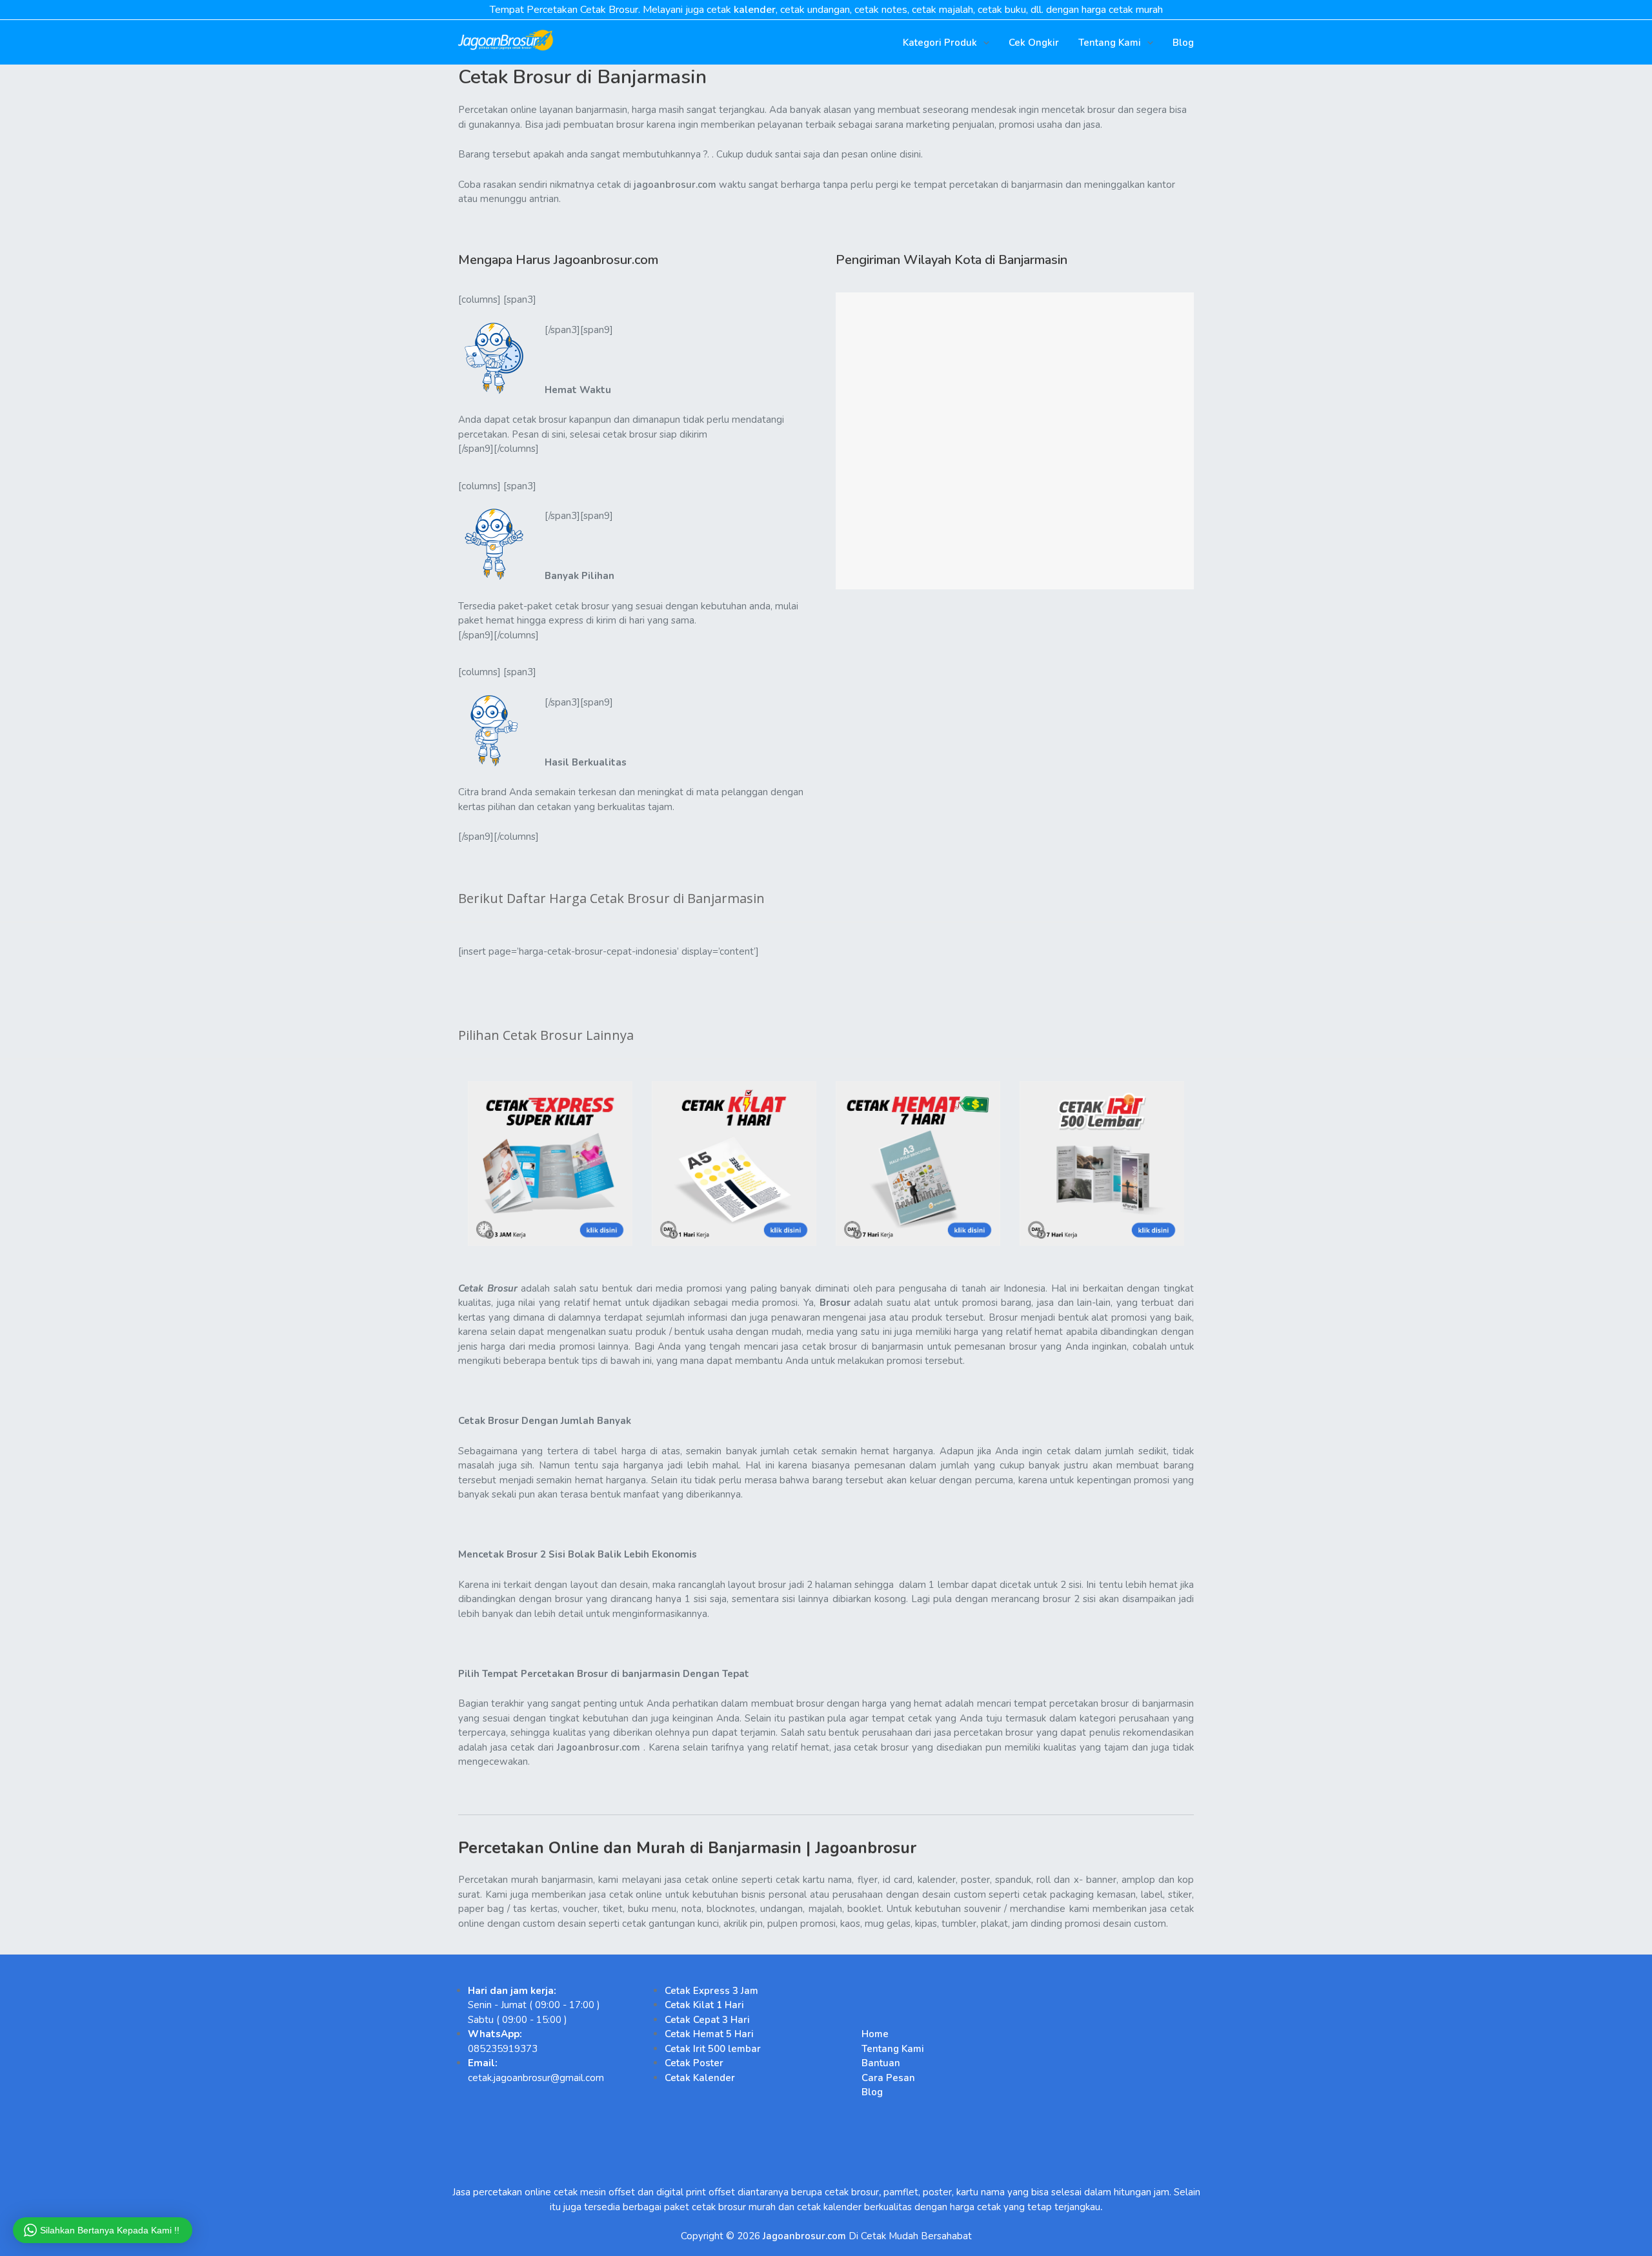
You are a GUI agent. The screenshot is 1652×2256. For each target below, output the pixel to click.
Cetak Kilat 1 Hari (704, 2005)
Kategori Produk (940, 43)
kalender (755, 10)
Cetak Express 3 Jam (711, 1991)
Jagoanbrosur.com (599, 1747)
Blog (1183, 43)
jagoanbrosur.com (675, 185)
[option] (550, 1164)
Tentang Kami (1110, 43)
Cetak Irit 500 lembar (713, 2049)
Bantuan (881, 2063)
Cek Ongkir (1034, 43)
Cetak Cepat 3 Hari (707, 2020)
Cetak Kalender (700, 2078)
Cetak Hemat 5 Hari (709, 2034)
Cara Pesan (888, 2078)
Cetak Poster (694, 2063)
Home (875, 2034)
